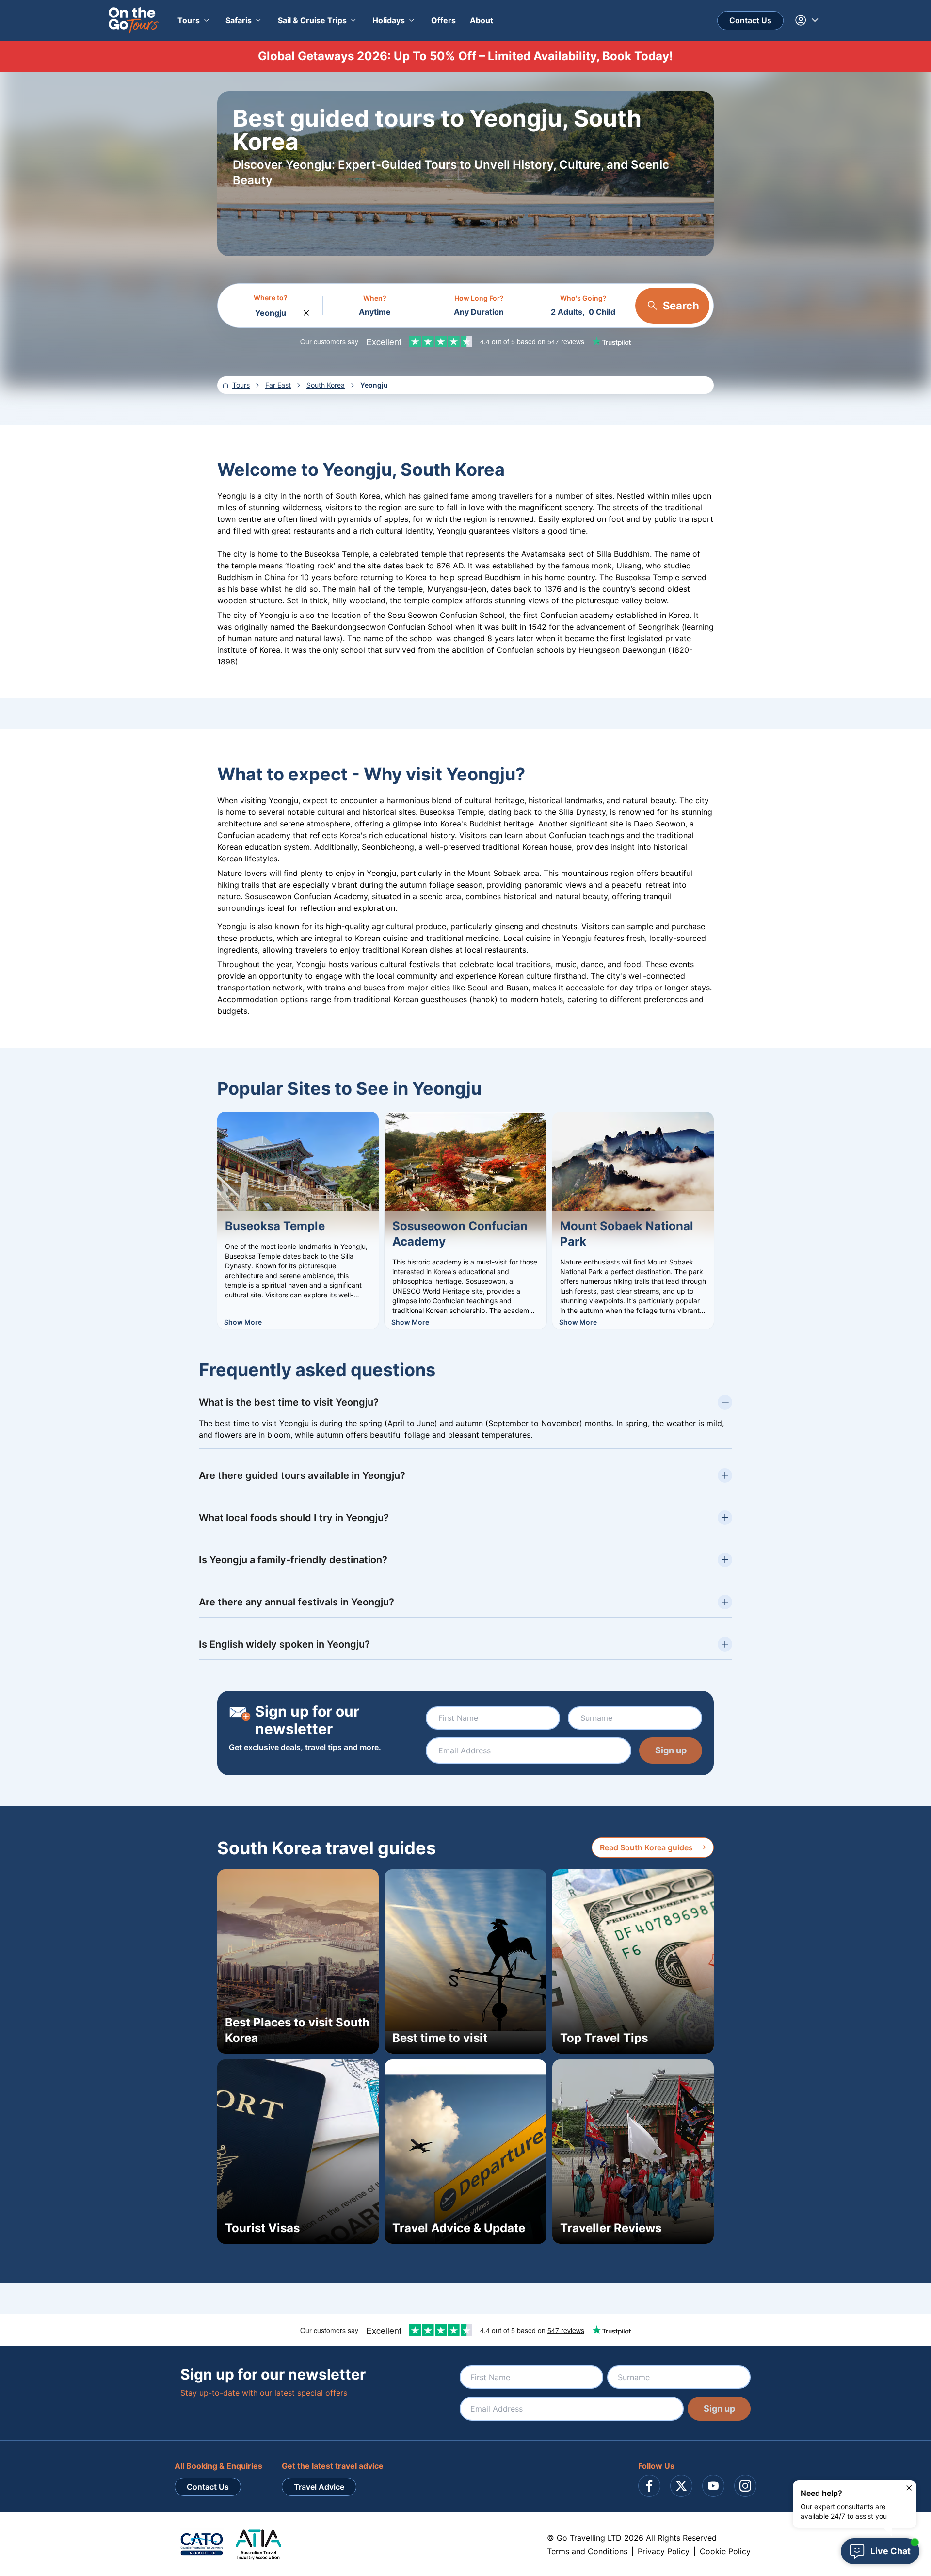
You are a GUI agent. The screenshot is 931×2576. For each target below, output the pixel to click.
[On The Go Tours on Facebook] (649, 2486)
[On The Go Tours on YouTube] (713, 2486)
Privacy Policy (664, 2551)
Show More (243, 1322)
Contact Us (750, 20)
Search (681, 306)
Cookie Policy (725, 2551)
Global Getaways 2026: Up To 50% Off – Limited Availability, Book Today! (465, 56)
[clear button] (306, 310)
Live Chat (891, 2551)
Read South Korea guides (646, 1847)
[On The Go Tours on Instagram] (745, 2486)
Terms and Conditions (587, 2551)
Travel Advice (319, 2487)
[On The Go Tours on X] (681, 2486)
